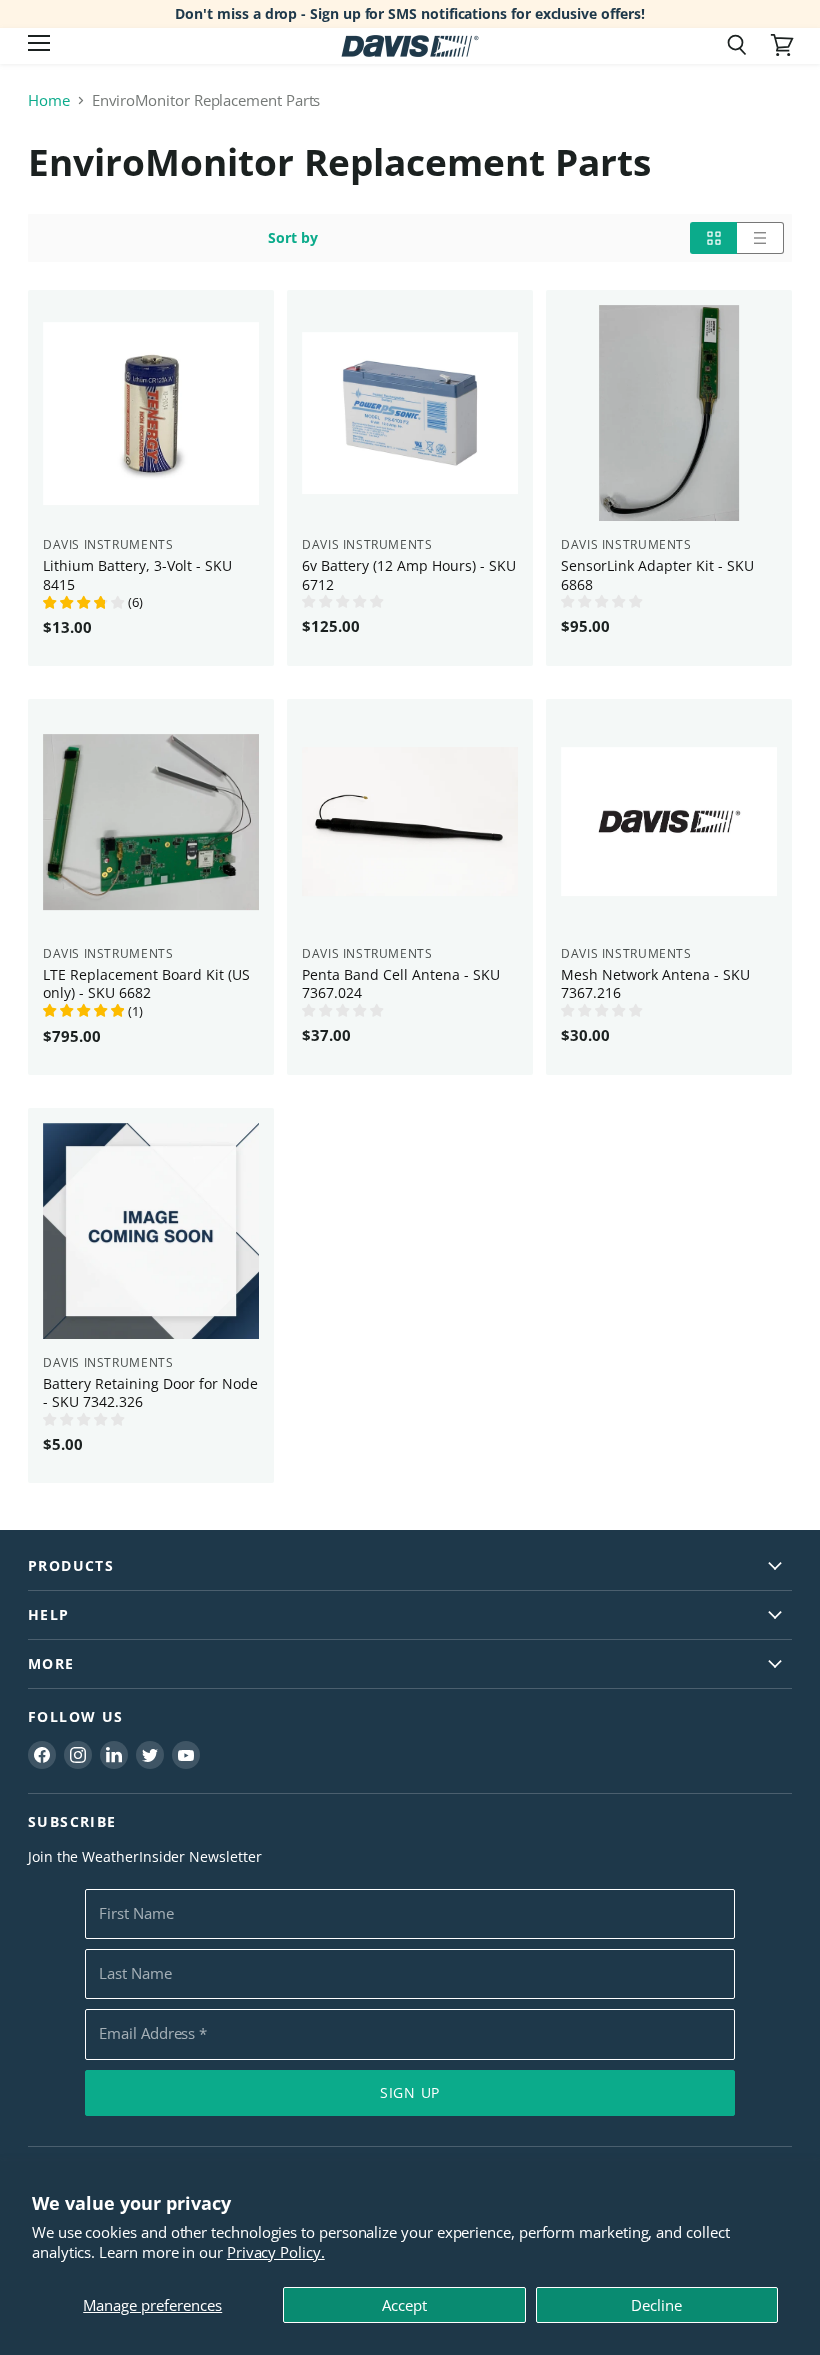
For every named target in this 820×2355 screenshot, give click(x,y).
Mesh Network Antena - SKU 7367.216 (655, 983)
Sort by (293, 238)
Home (49, 100)
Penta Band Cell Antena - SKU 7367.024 (401, 983)
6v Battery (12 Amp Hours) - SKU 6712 (409, 574)
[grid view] (713, 238)
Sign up (410, 2092)
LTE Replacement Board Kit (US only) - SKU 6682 (146, 983)
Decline (656, 2305)
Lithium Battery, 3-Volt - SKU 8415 (137, 574)
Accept (404, 2305)
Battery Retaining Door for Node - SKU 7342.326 (150, 1392)
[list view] (760, 238)
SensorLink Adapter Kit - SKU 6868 (657, 574)
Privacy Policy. (276, 2252)
